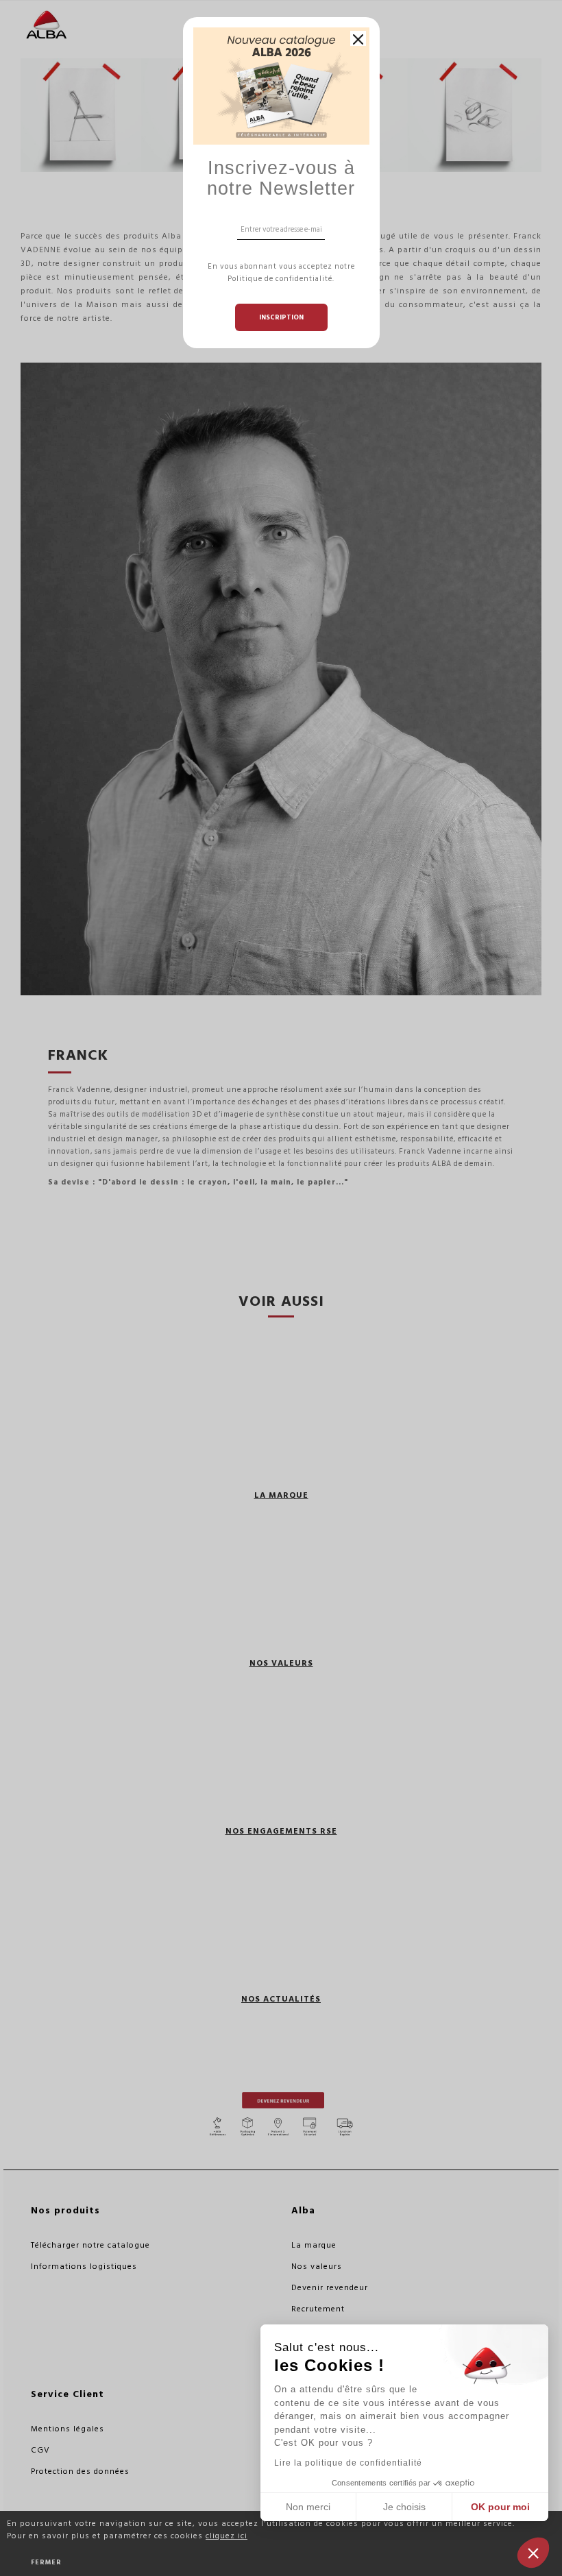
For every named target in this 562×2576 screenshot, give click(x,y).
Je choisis (404, 2507)
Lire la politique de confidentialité (348, 2463)
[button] (533, 2553)
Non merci (308, 2507)
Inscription (281, 317)
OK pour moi (500, 2507)
